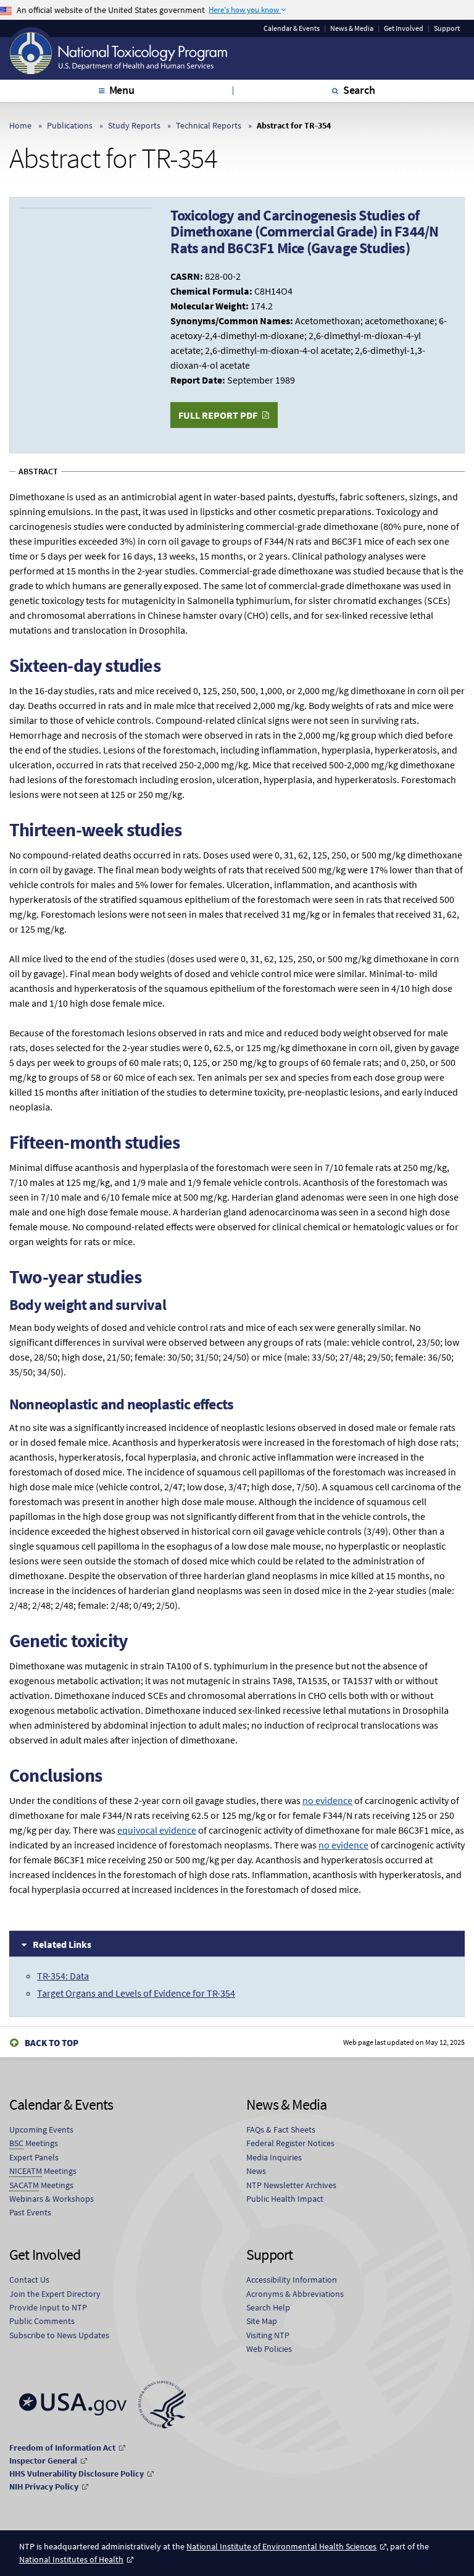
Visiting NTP (268, 2335)
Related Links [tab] (62, 1944)
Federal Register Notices (290, 2143)
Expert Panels (34, 2157)
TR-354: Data (63, 1976)
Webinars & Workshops (52, 2199)
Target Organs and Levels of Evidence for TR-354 (136, 1993)
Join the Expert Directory (55, 2294)
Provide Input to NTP (48, 2307)
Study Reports (134, 125)
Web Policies (269, 2349)
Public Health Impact (285, 2199)
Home (20, 125)
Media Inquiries (274, 2157)
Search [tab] (359, 90)
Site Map (262, 2321)
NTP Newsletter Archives (291, 2185)
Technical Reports (209, 125)
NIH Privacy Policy (44, 2486)
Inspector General (43, 2461)
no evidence (327, 1800)
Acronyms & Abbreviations (295, 2294)
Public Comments (42, 2321)
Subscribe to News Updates (59, 2335)
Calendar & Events (292, 28)
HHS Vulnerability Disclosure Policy (77, 2473)
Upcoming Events (41, 2129)
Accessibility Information (292, 2280)
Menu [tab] (122, 90)
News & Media (352, 28)
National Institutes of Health (71, 2559)
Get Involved (404, 28)
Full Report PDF (218, 415)
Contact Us (29, 2280)
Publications (70, 125)
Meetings (34, 2143)
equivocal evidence (157, 1830)
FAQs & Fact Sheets (281, 2129)
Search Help (268, 2307)
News (256, 2171)
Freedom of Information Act (62, 2448)
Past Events (30, 2212)
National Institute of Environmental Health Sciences (281, 2546)
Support (447, 28)
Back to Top (52, 2043)
